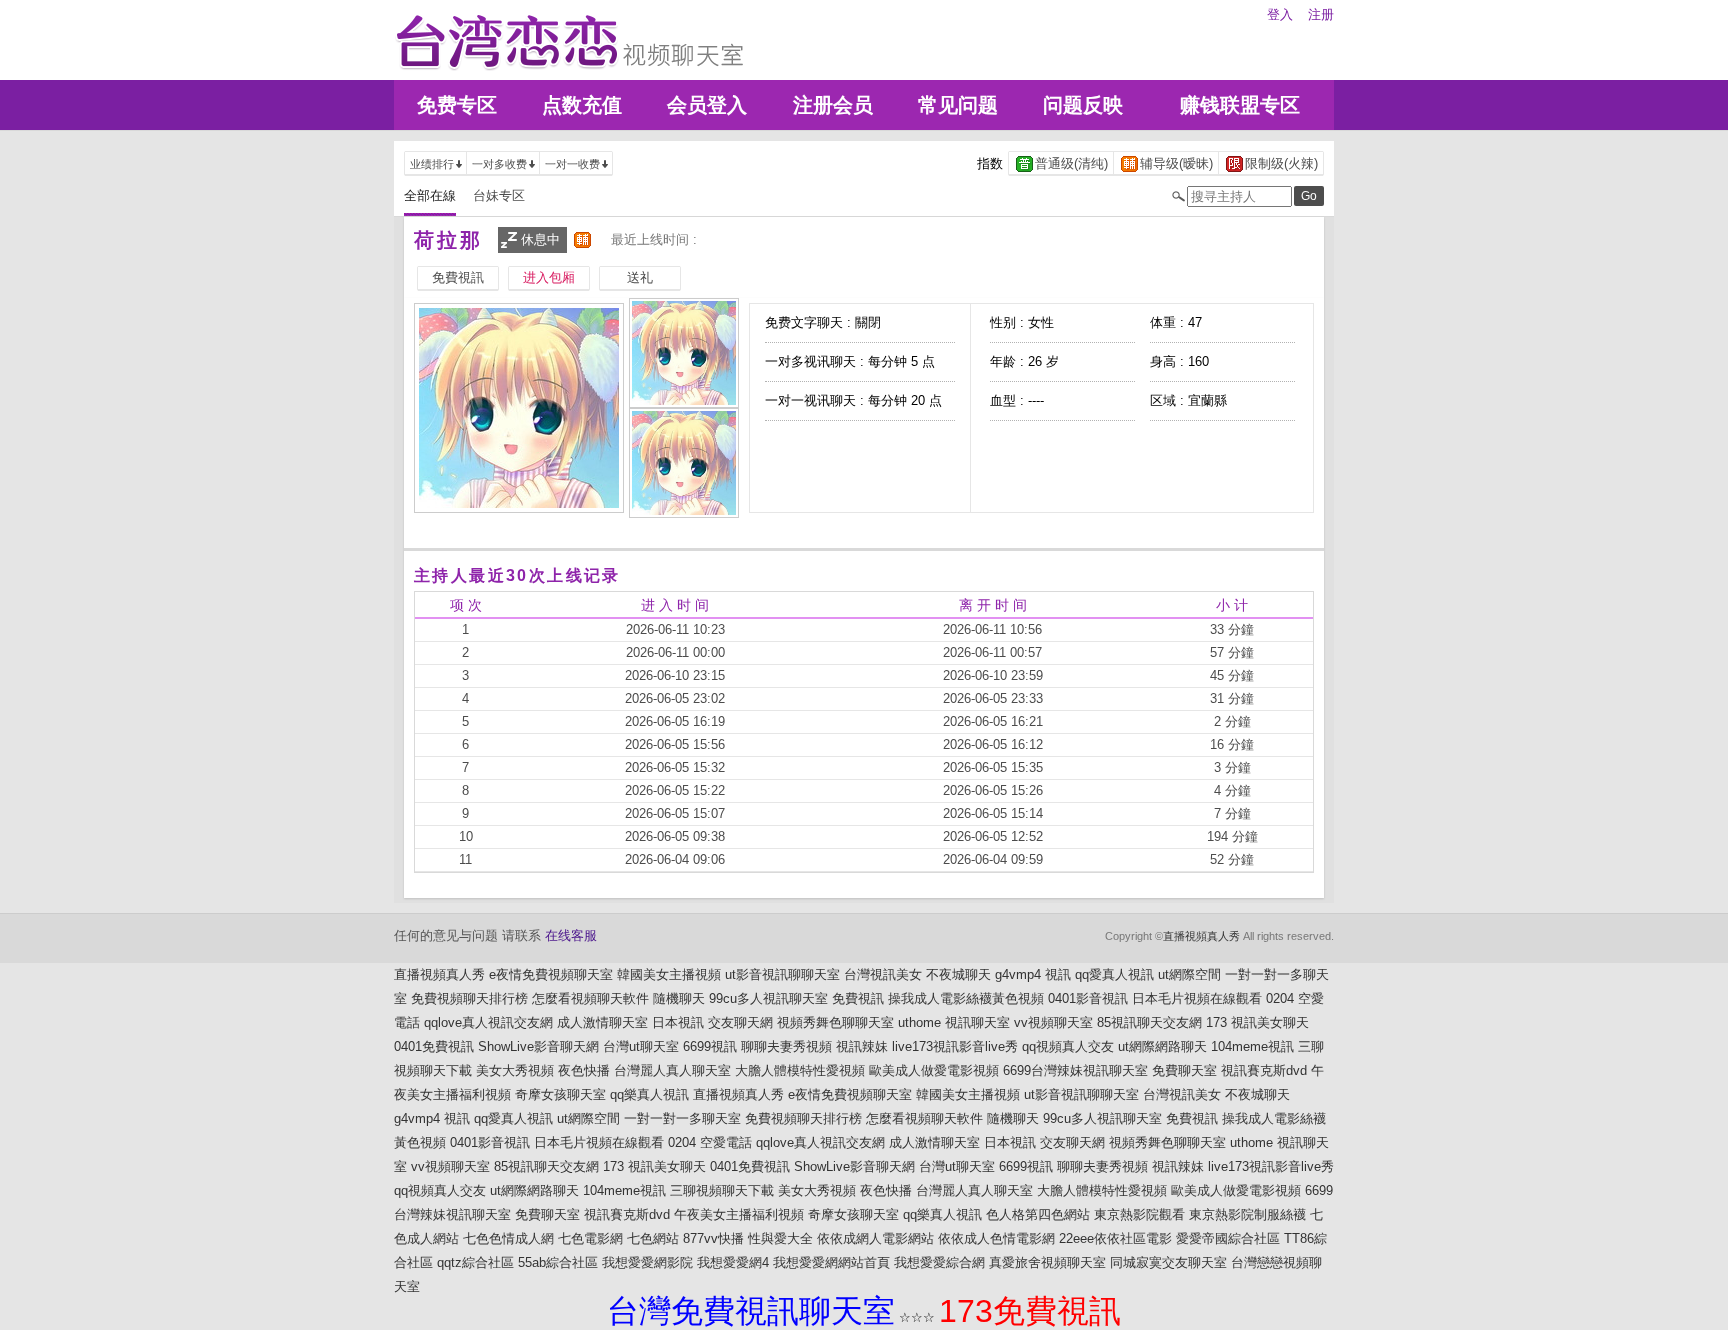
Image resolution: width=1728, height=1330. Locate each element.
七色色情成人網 (508, 1238)
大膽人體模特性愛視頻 (800, 1070)
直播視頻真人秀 (1201, 936)
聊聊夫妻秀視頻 (786, 1046)
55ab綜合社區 (558, 1262)
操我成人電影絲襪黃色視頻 (966, 998)
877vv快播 (713, 1238)
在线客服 (571, 935)
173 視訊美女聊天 (1257, 1022)
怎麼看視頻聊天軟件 (590, 998)
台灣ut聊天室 (641, 1046)
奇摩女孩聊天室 (560, 1094)
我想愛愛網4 (733, 1262)
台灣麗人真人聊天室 (672, 1070)
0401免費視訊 (434, 1046)
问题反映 (1083, 105)
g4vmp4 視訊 (1033, 974)
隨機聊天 (679, 998)
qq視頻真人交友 (1068, 1046)
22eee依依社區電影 (1115, 1238)
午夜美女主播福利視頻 (739, 1214)
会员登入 (707, 105)
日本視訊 (678, 1022)
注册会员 (833, 105)
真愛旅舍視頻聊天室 (1047, 1262)
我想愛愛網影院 (647, 1262)
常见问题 (958, 105)
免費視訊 (858, 998)
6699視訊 (710, 1046)
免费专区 (457, 105)
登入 (1280, 14)
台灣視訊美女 (883, 974)
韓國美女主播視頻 (669, 974)
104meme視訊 (1252, 1046)
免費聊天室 (1184, 1070)
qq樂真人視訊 (649, 1094)
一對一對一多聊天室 (682, 1118)
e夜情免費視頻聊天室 (551, 974)
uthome (919, 1022)
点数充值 (582, 105)
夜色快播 (584, 1070)
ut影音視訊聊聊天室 (782, 974)
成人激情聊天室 (602, 1022)
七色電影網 (590, 1238)
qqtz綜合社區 (475, 1262)
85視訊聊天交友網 (1149, 1022)
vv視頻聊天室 (1053, 1022)
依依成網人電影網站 (875, 1238)
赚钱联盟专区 (1240, 105)
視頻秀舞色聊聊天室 (835, 1022)
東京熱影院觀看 (1139, 1214)
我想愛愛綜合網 (939, 1262)
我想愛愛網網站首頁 (831, 1262)
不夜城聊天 (958, 974)
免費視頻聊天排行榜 (469, 998)
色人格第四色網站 (1038, 1214)
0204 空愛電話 (710, 1142)
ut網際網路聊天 (1162, 1046)
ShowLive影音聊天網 (538, 1046)
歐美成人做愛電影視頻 (934, 1070)
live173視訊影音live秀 (955, 1046)
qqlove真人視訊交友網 (488, 1022)
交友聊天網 (740, 1022)
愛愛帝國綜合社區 (1228, 1238)
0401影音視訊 (1088, 998)
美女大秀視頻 (515, 1070)
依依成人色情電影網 (996, 1238)
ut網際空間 (1189, 974)
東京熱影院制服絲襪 (1247, 1214)
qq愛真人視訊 (1114, 974)
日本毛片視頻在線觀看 (1197, 998)
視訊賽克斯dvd (1264, 1070)
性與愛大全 (780, 1238)
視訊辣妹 (862, 1046)
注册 (1321, 14)
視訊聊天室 (977, 1022)
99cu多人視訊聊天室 (768, 998)
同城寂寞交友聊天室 (1168, 1262)
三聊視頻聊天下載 (722, 1190)
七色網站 (653, 1238)
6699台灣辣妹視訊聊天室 (1075, 1070)
